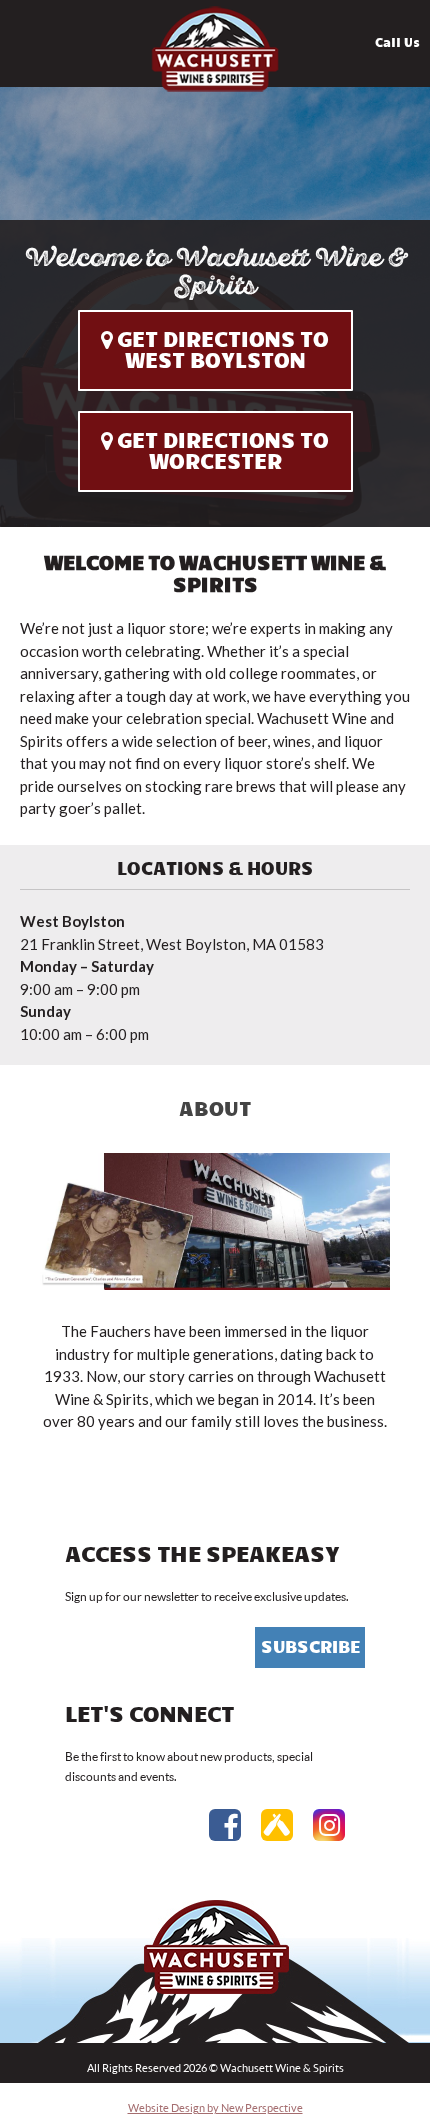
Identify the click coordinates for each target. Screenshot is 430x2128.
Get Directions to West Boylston (223, 350)
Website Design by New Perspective (215, 2107)
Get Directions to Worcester (223, 451)
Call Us (397, 43)
